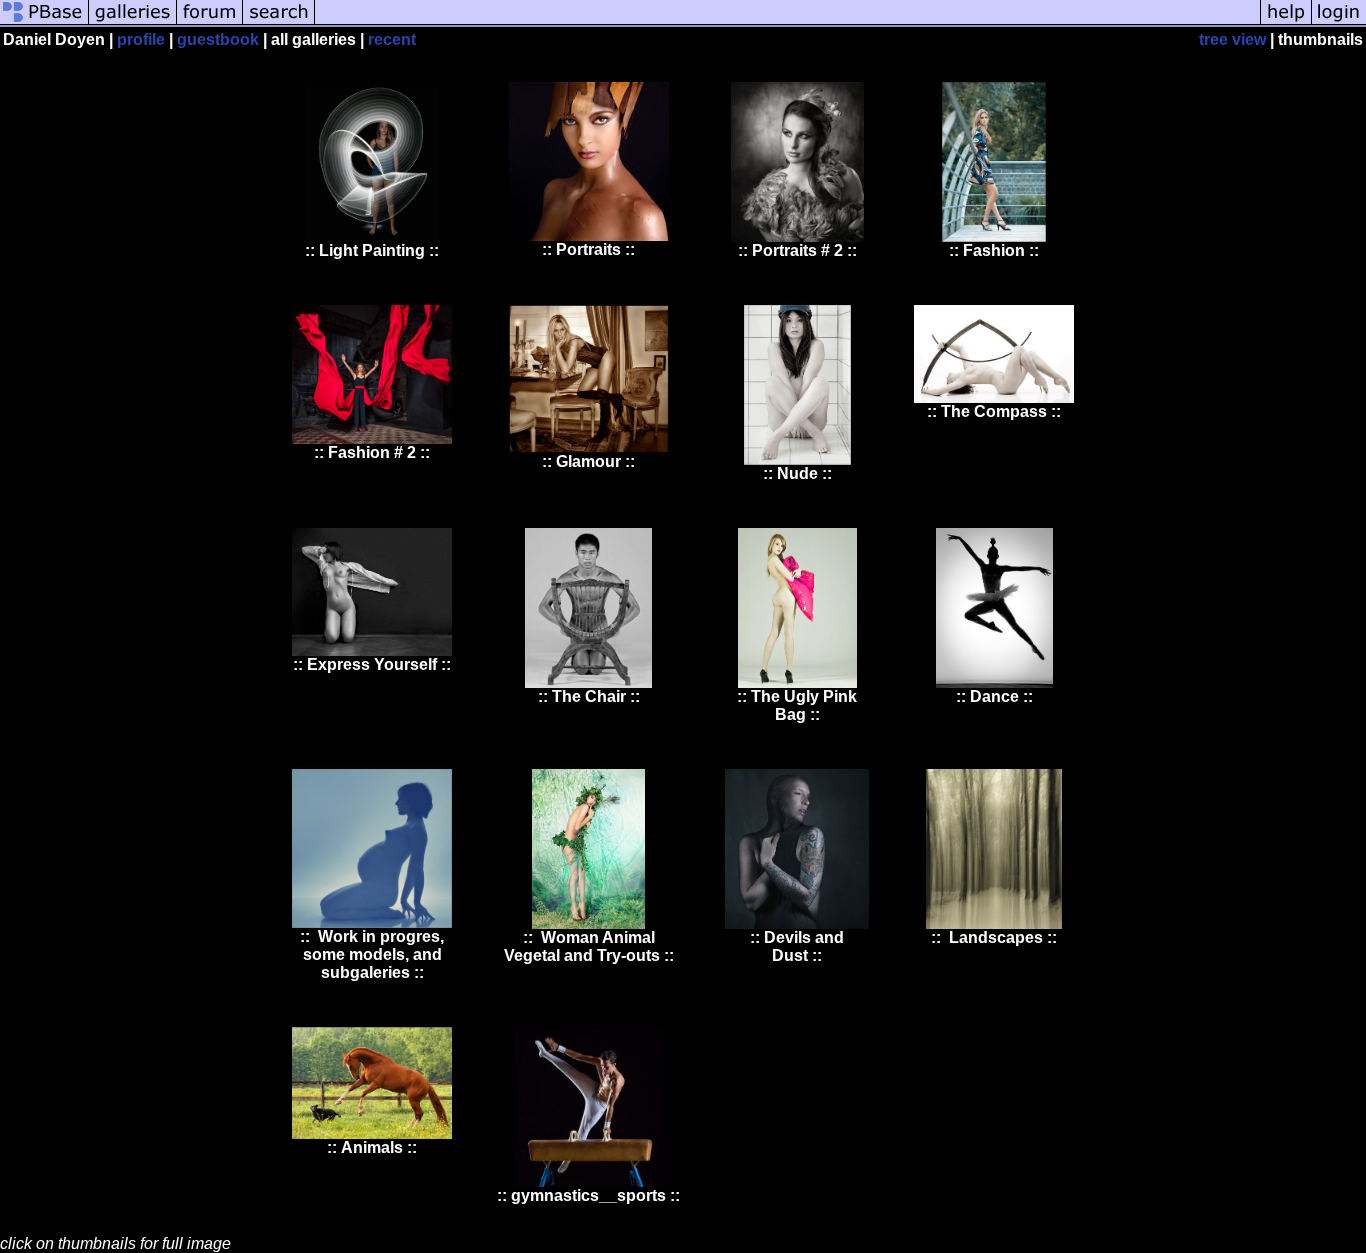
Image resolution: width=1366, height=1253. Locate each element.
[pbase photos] (44, 22)
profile (141, 39)
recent (392, 39)
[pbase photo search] (279, 22)
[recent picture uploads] (133, 22)
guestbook (218, 39)
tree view (1232, 39)
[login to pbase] (1339, 22)
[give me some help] (1286, 22)
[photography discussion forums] (210, 22)
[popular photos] (787, 22)
